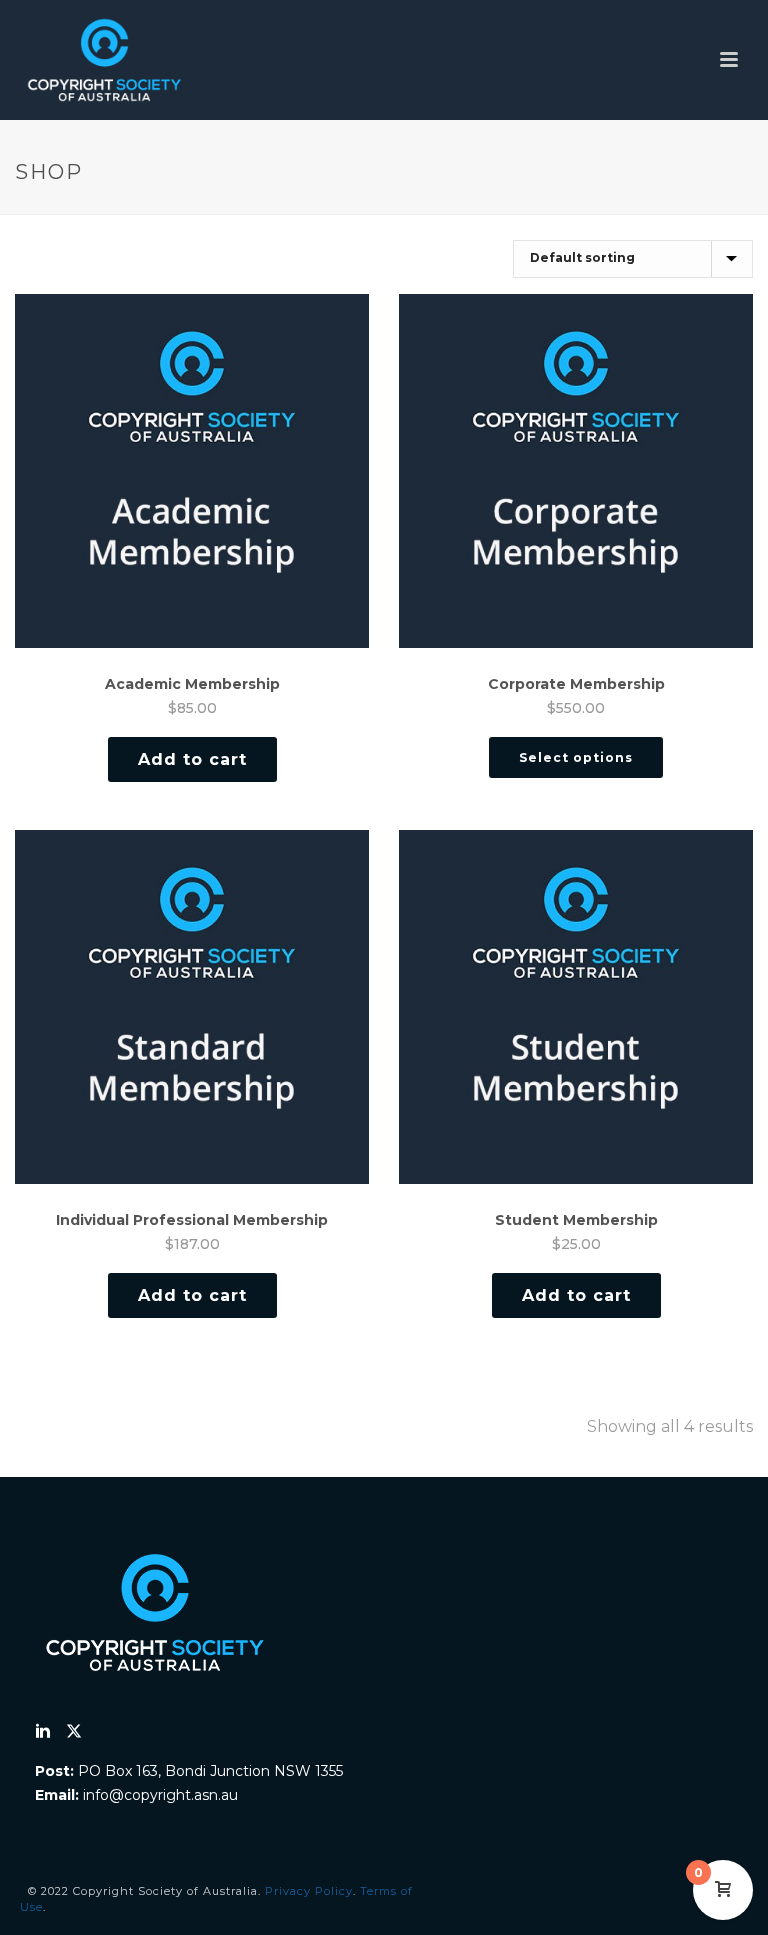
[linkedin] (43, 1732)
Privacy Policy (309, 1891)
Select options (576, 757)
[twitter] (74, 1732)
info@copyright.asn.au (160, 1795)
